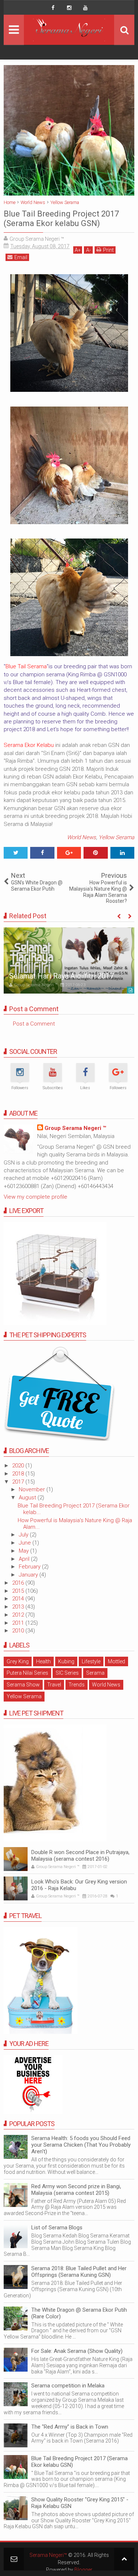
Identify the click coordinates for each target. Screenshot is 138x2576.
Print (108, 250)
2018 (19, 1474)
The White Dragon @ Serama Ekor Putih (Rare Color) (79, 2313)
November (33, 1489)
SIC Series (67, 1673)
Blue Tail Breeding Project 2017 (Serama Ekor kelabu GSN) (79, 2462)
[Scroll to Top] (124, 2559)
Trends (77, 1685)
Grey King (18, 1661)
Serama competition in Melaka (68, 2386)
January (29, 1575)
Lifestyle (91, 1661)
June (26, 1543)
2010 (19, 1631)
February (30, 1567)
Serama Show (23, 1685)
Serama (95, 1673)
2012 (19, 1615)
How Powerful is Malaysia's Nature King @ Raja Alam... (75, 1524)
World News (82, 837)
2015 (19, 1591)
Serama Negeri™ (48, 2555)
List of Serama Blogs (57, 2228)
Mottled (116, 1661)
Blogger (83, 2570)
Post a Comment (34, 1024)
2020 (19, 1466)
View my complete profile (36, 1197)
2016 (19, 1583)
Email (21, 257)
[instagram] (69, 8)
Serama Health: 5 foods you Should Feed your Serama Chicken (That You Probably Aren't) (81, 2145)
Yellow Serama (116, 837)
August (28, 1498)
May (24, 1551)
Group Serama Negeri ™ (75, 1128)
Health (43, 1661)
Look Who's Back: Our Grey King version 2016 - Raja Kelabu (79, 1885)
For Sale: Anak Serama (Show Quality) (77, 2351)
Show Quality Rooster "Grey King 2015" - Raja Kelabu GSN (80, 2503)
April (25, 1559)
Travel (54, 1685)
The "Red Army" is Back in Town (70, 2427)
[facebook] (53, 8)
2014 (19, 1599)
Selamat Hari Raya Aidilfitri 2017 (61, 976)
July (24, 1535)
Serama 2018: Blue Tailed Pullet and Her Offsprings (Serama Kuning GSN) (79, 2272)
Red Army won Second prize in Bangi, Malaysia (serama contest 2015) (76, 2190)
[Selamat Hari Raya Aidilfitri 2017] (69, 960)
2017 (19, 1482)
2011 (19, 1623)
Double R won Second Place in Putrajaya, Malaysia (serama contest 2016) (80, 1856)
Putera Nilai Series (27, 1673)
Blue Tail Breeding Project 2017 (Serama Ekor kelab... (74, 1509)
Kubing (66, 1661)
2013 (19, 1607)
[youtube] (85, 8)
